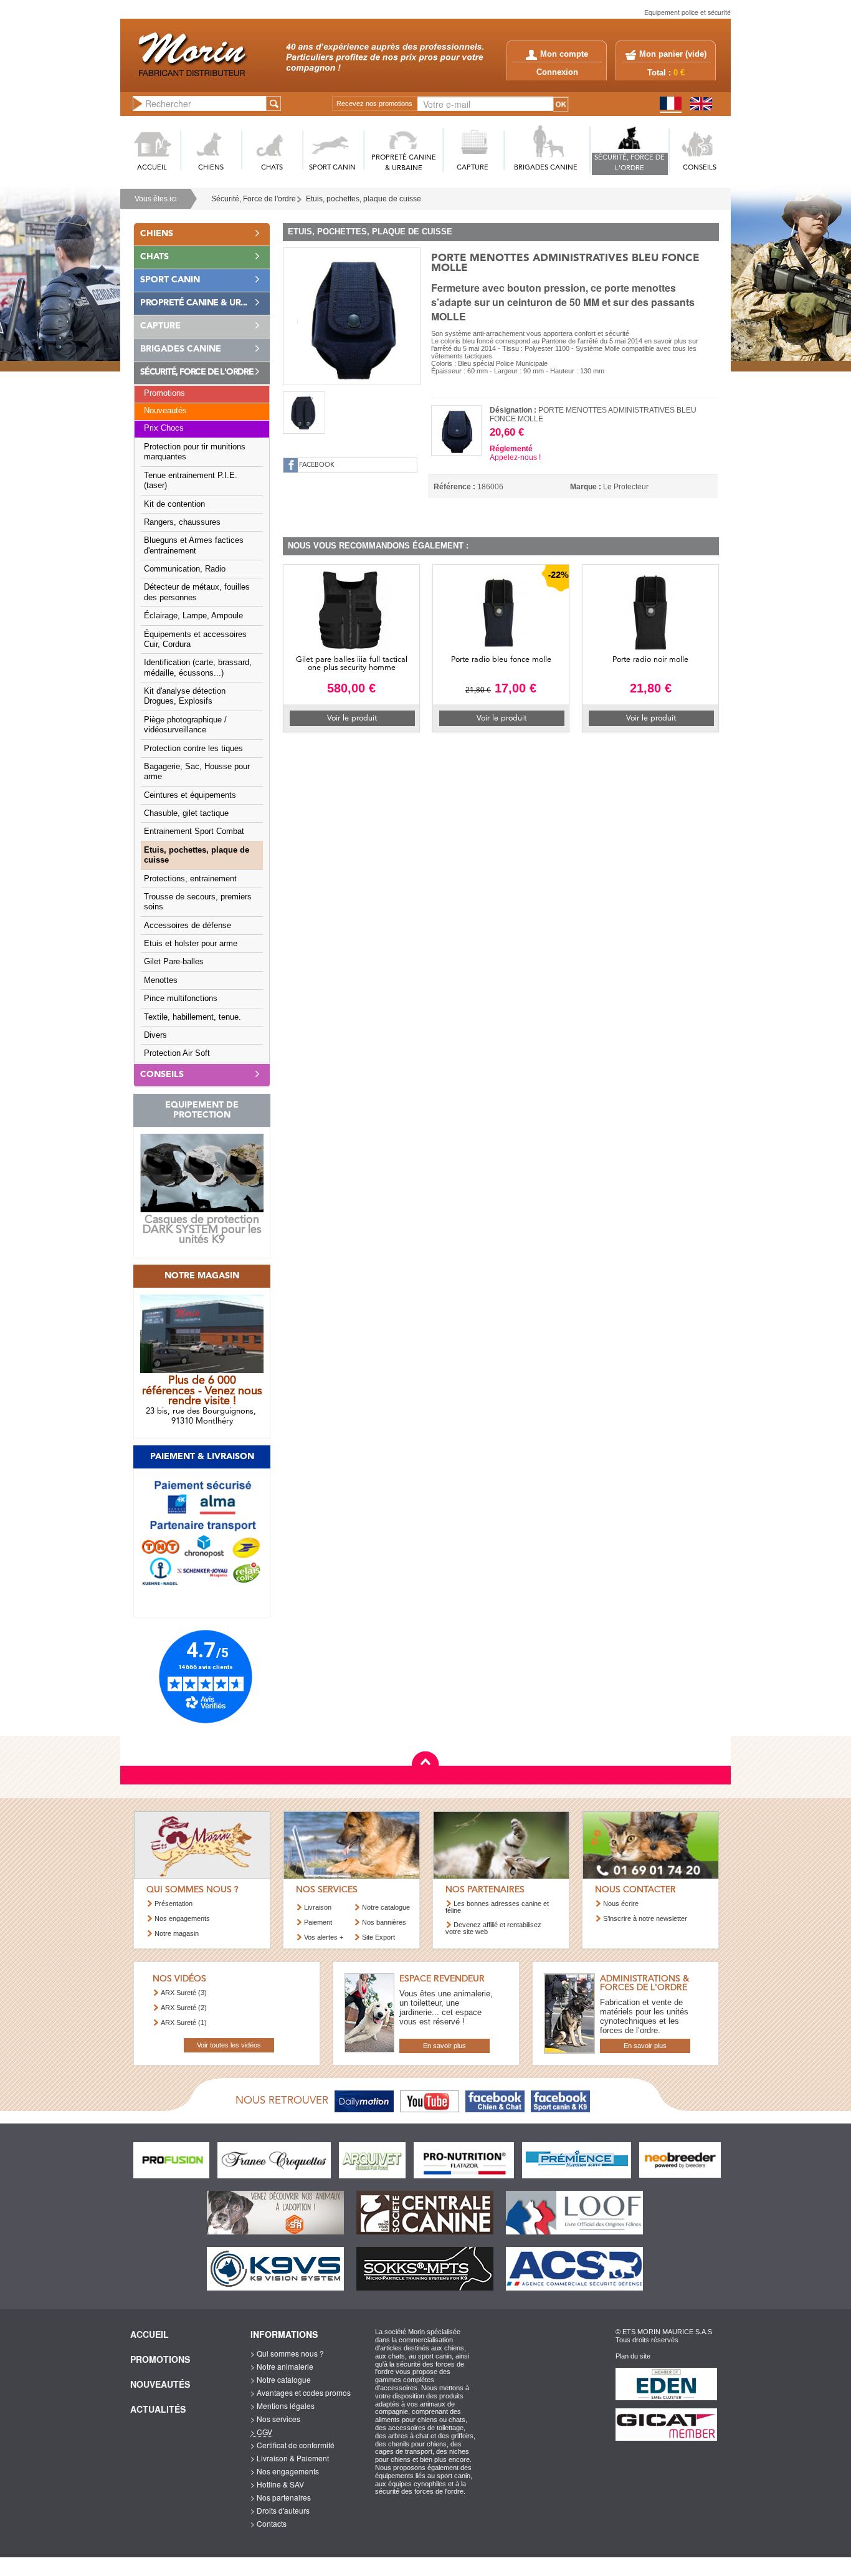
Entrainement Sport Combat (194, 831)
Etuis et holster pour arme (191, 944)
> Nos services (275, 2419)
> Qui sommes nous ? (287, 2353)
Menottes (161, 980)
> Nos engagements (285, 2471)
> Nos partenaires (281, 2497)
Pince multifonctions (181, 998)
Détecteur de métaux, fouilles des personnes (197, 592)
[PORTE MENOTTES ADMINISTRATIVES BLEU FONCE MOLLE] (352, 315)
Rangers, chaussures (182, 522)
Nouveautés (165, 411)
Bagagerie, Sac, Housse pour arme (197, 772)
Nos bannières (384, 1922)
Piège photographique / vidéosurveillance (185, 725)
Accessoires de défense (188, 926)
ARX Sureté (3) (184, 1993)
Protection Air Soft (177, 1053)
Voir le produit (352, 718)
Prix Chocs (164, 428)
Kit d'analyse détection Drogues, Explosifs (185, 696)
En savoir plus (445, 2046)
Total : (666, 73)
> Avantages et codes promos (301, 2392)
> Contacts (269, 2523)
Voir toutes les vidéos (229, 2045)
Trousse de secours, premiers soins (198, 902)
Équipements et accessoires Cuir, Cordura (195, 639)
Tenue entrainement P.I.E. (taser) (191, 481)
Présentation (174, 1903)
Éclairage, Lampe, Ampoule (193, 616)
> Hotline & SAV (277, 2484)
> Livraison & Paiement (290, 2458)
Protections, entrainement (190, 879)
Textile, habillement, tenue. (193, 1017)
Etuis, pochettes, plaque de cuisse (364, 199)
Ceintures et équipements (190, 795)
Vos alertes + (324, 1937)
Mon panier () (673, 54)
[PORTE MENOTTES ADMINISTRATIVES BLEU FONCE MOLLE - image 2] (304, 413)
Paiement (318, 1922)
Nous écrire (621, 1903)
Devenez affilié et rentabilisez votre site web (493, 1928)
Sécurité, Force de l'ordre (254, 199)
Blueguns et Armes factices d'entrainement (194, 545)
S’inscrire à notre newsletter (645, 1918)
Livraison (318, 1907)
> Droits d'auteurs (280, 2510)
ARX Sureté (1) (184, 2023)
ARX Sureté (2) (184, 2008)
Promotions (164, 393)
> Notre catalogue (281, 2379)
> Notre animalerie (282, 2366)
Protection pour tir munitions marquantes (195, 452)
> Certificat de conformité (292, 2445)
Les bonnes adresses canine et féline (497, 1907)
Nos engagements (182, 1918)
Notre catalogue (386, 1907)
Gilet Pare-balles (174, 962)
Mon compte (564, 54)
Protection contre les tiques (193, 749)
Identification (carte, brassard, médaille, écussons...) (198, 668)
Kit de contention (174, 504)
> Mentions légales (283, 2406)
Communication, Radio (185, 569)
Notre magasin (177, 1933)
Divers (155, 1035)
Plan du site (633, 2356)
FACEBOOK (317, 465)
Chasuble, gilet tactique (186, 813)
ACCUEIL (152, 168)
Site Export (378, 1937)
